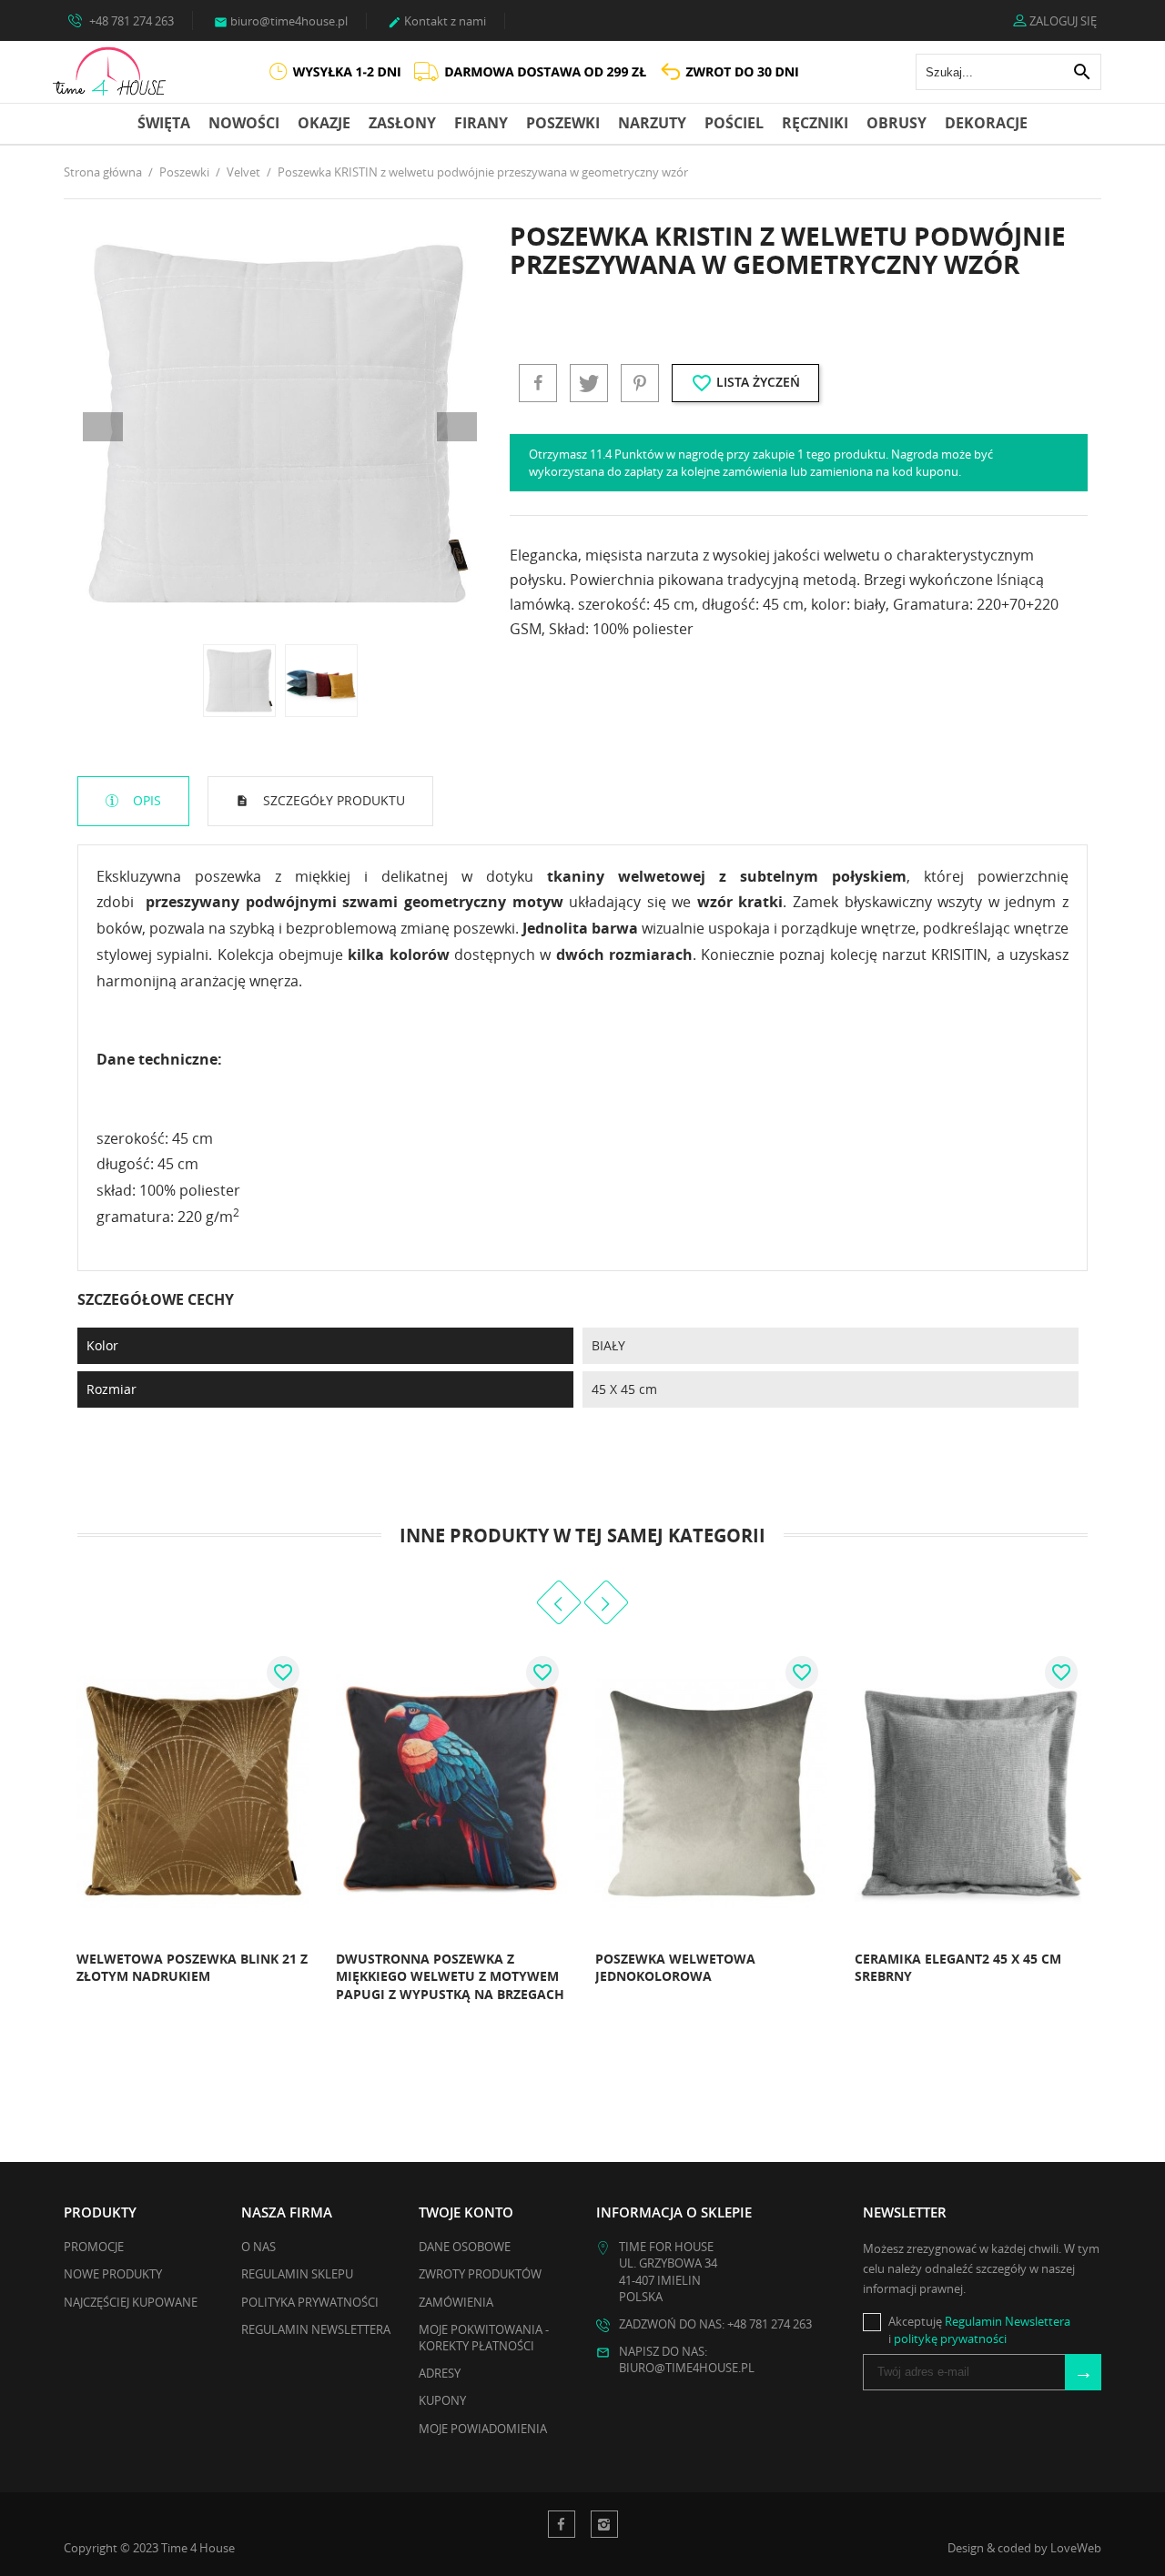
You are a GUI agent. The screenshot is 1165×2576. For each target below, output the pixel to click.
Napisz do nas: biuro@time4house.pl (687, 2359)
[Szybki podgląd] (73, 2000)
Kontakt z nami (437, 21)
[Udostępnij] (538, 383)
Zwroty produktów (480, 2274)
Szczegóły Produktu (332, 800)
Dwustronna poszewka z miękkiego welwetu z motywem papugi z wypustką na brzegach (234, 1976)
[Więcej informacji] (113, 2000)
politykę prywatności (950, 2339)
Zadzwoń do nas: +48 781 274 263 (715, 2324)
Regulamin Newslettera (316, 2329)
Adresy (440, 2373)
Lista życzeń (745, 383)
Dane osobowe (465, 2247)
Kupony (442, 2400)
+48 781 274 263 (130, 21)
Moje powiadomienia (483, 2429)
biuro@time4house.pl (281, 21)
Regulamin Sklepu (297, 2274)
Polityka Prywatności (310, 2302)
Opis (145, 800)
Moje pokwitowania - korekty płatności (484, 2338)
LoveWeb (1076, 2548)
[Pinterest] (640, 383)
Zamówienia (456, 2302)
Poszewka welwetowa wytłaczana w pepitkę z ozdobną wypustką (983, 1976)
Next (457, 427)
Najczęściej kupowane (131, 2302)
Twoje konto (466, 2212)
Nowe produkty (113, 2274)
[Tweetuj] (589, 383)
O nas (258, 2247)
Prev (103, 427)
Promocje (94, 2247)
